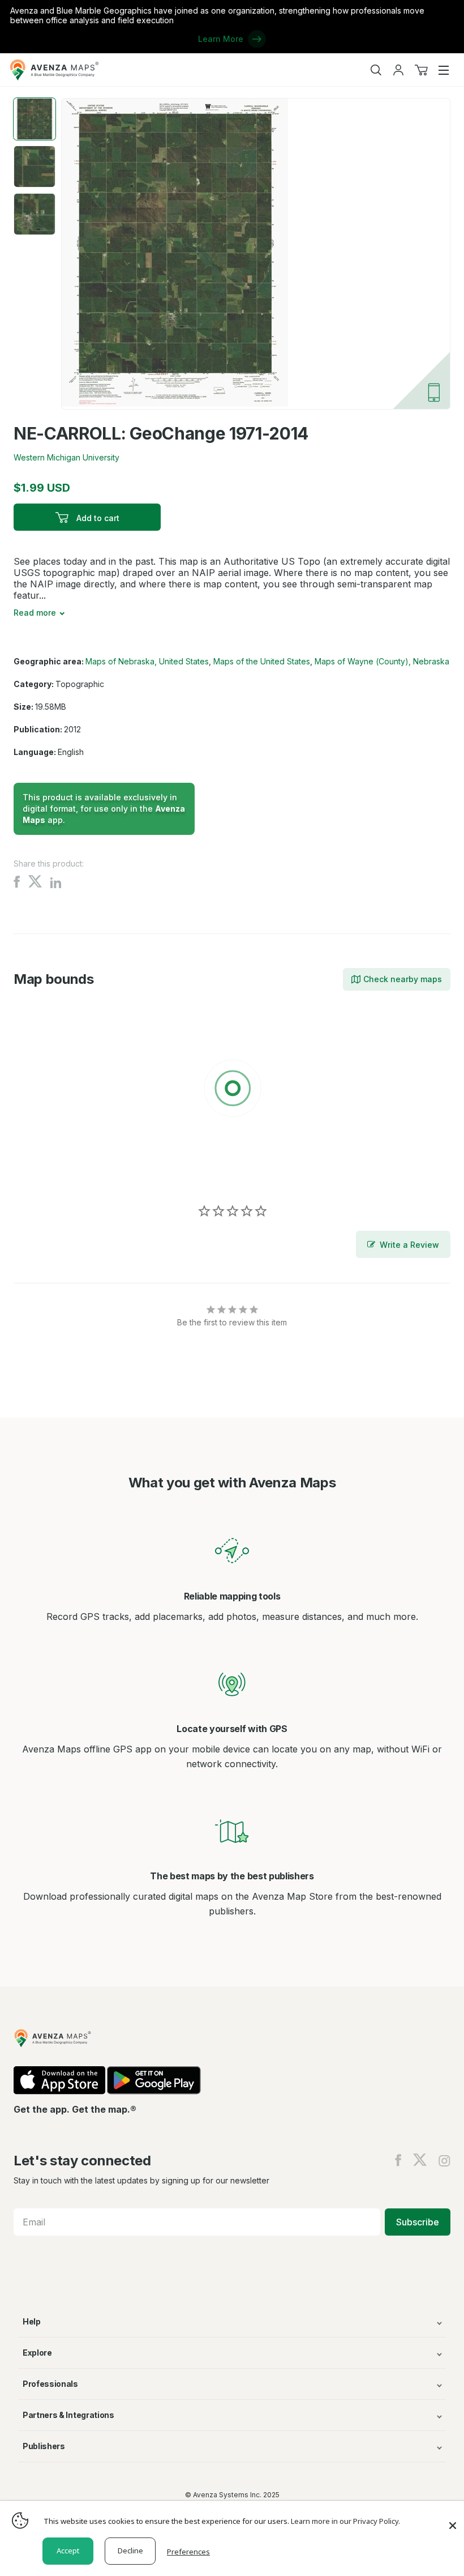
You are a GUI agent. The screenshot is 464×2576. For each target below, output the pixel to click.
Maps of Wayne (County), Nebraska (382, 661)
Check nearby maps (403, 979)
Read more (35, 613)
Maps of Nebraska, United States (147, 661)
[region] (232, 1090)
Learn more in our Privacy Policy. (345, 2521)
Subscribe (418, 2222)
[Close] (453, 2520)
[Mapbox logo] (42, 1171)
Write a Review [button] (409, 1245)
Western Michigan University (66, 457)
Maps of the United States (262, 661)
